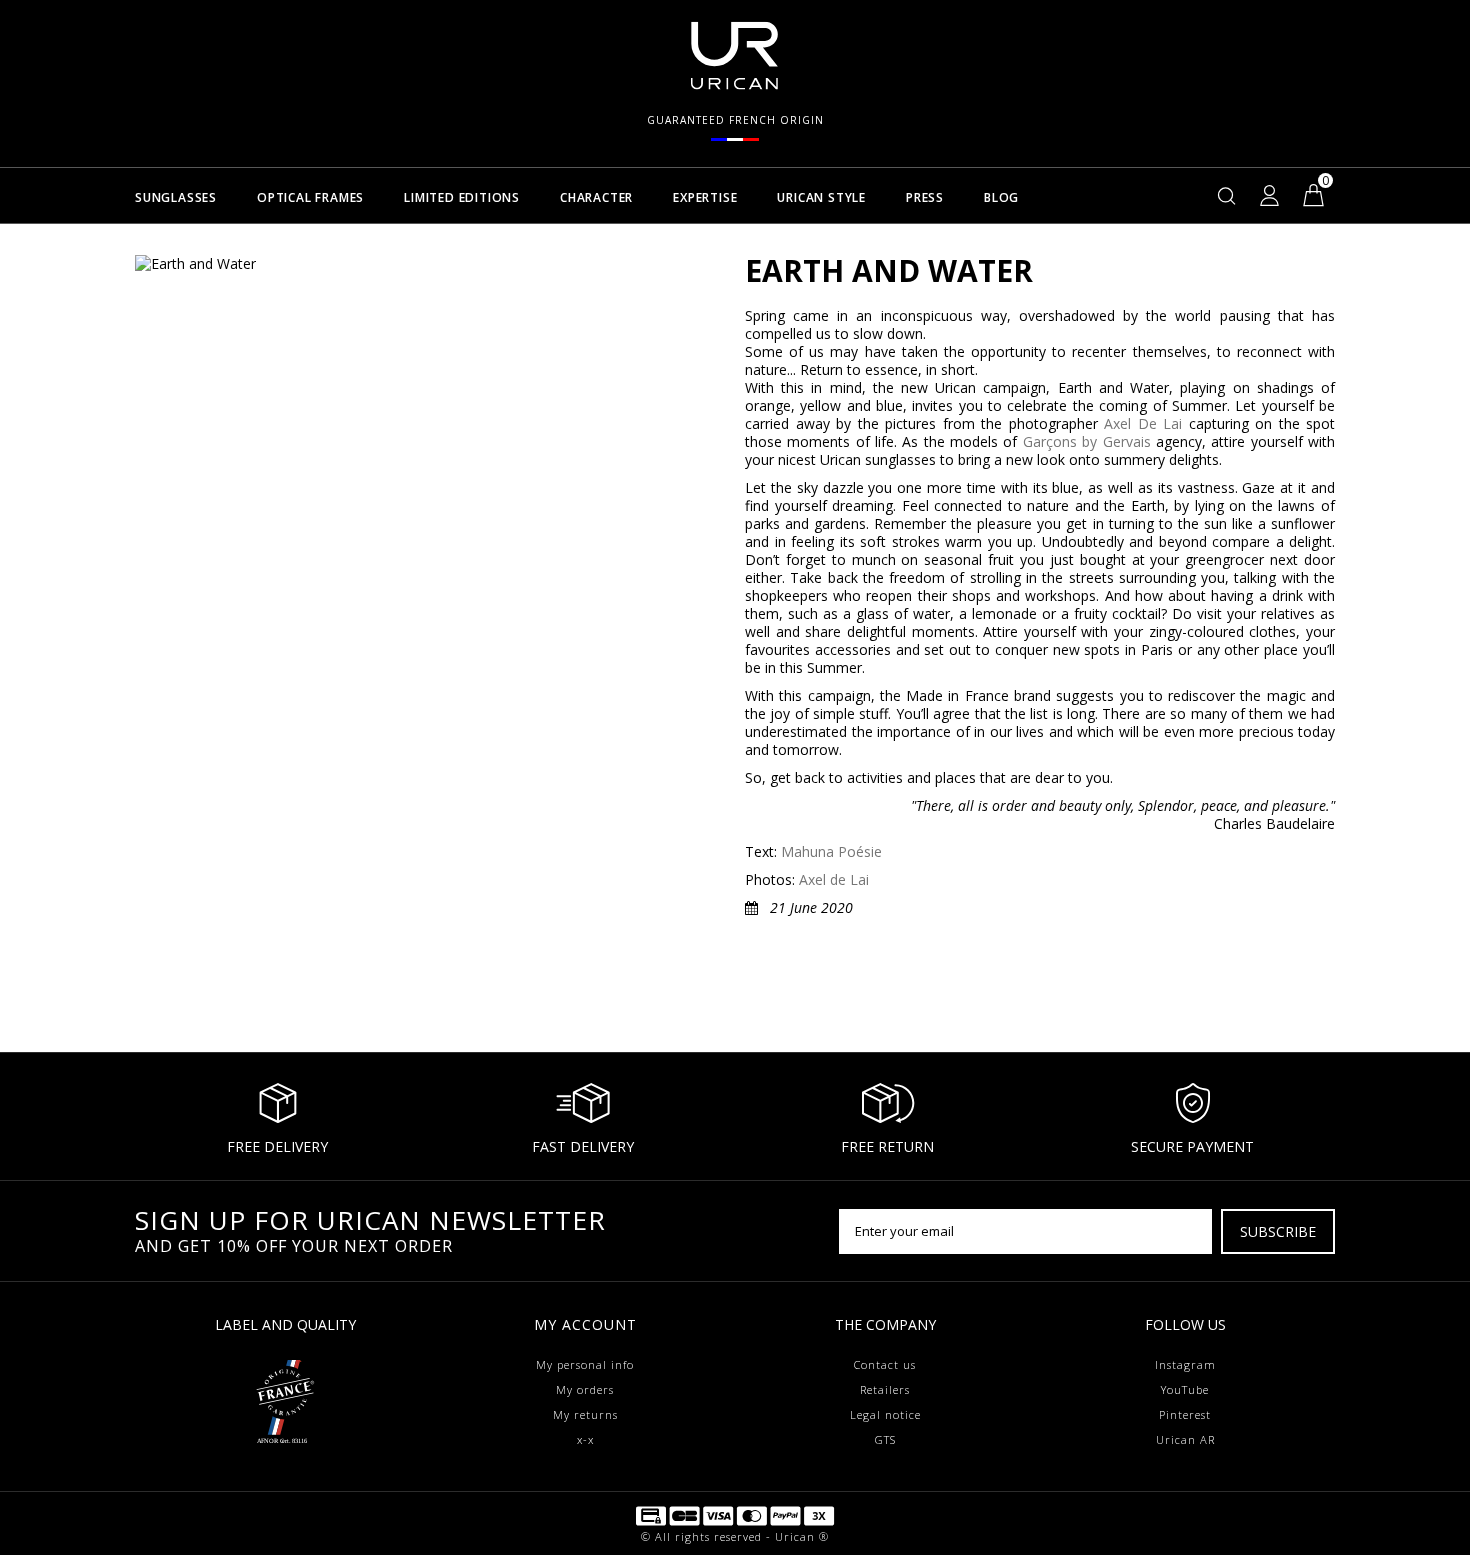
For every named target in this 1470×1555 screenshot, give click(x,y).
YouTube (1185, 1389)
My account (585, 1324)
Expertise (705, 198)
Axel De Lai (1143, 423)
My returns (585, 1414)
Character (596, 198)
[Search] (1227, 195)
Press (925, 198)
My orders (585, 1389)
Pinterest (1185, 1414)
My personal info (585, 1364)
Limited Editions (462, 198)
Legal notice (885, 1414)
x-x (585, 1439)
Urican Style (821, 198)
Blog (1001, 198)
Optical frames (310, 198)
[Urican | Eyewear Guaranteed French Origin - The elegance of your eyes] (735, 54)
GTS (885, 1439)
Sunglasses (176, 198)
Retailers (885, 1389)
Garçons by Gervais (1087, 441)
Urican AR (1185, 1439)
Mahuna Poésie (831, 851)
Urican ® (802, 1536)
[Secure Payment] (735, 1514)
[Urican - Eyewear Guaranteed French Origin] (285, 1392)
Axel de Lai (834, 879)
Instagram (1185, 1364)
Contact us (885, 1364)
